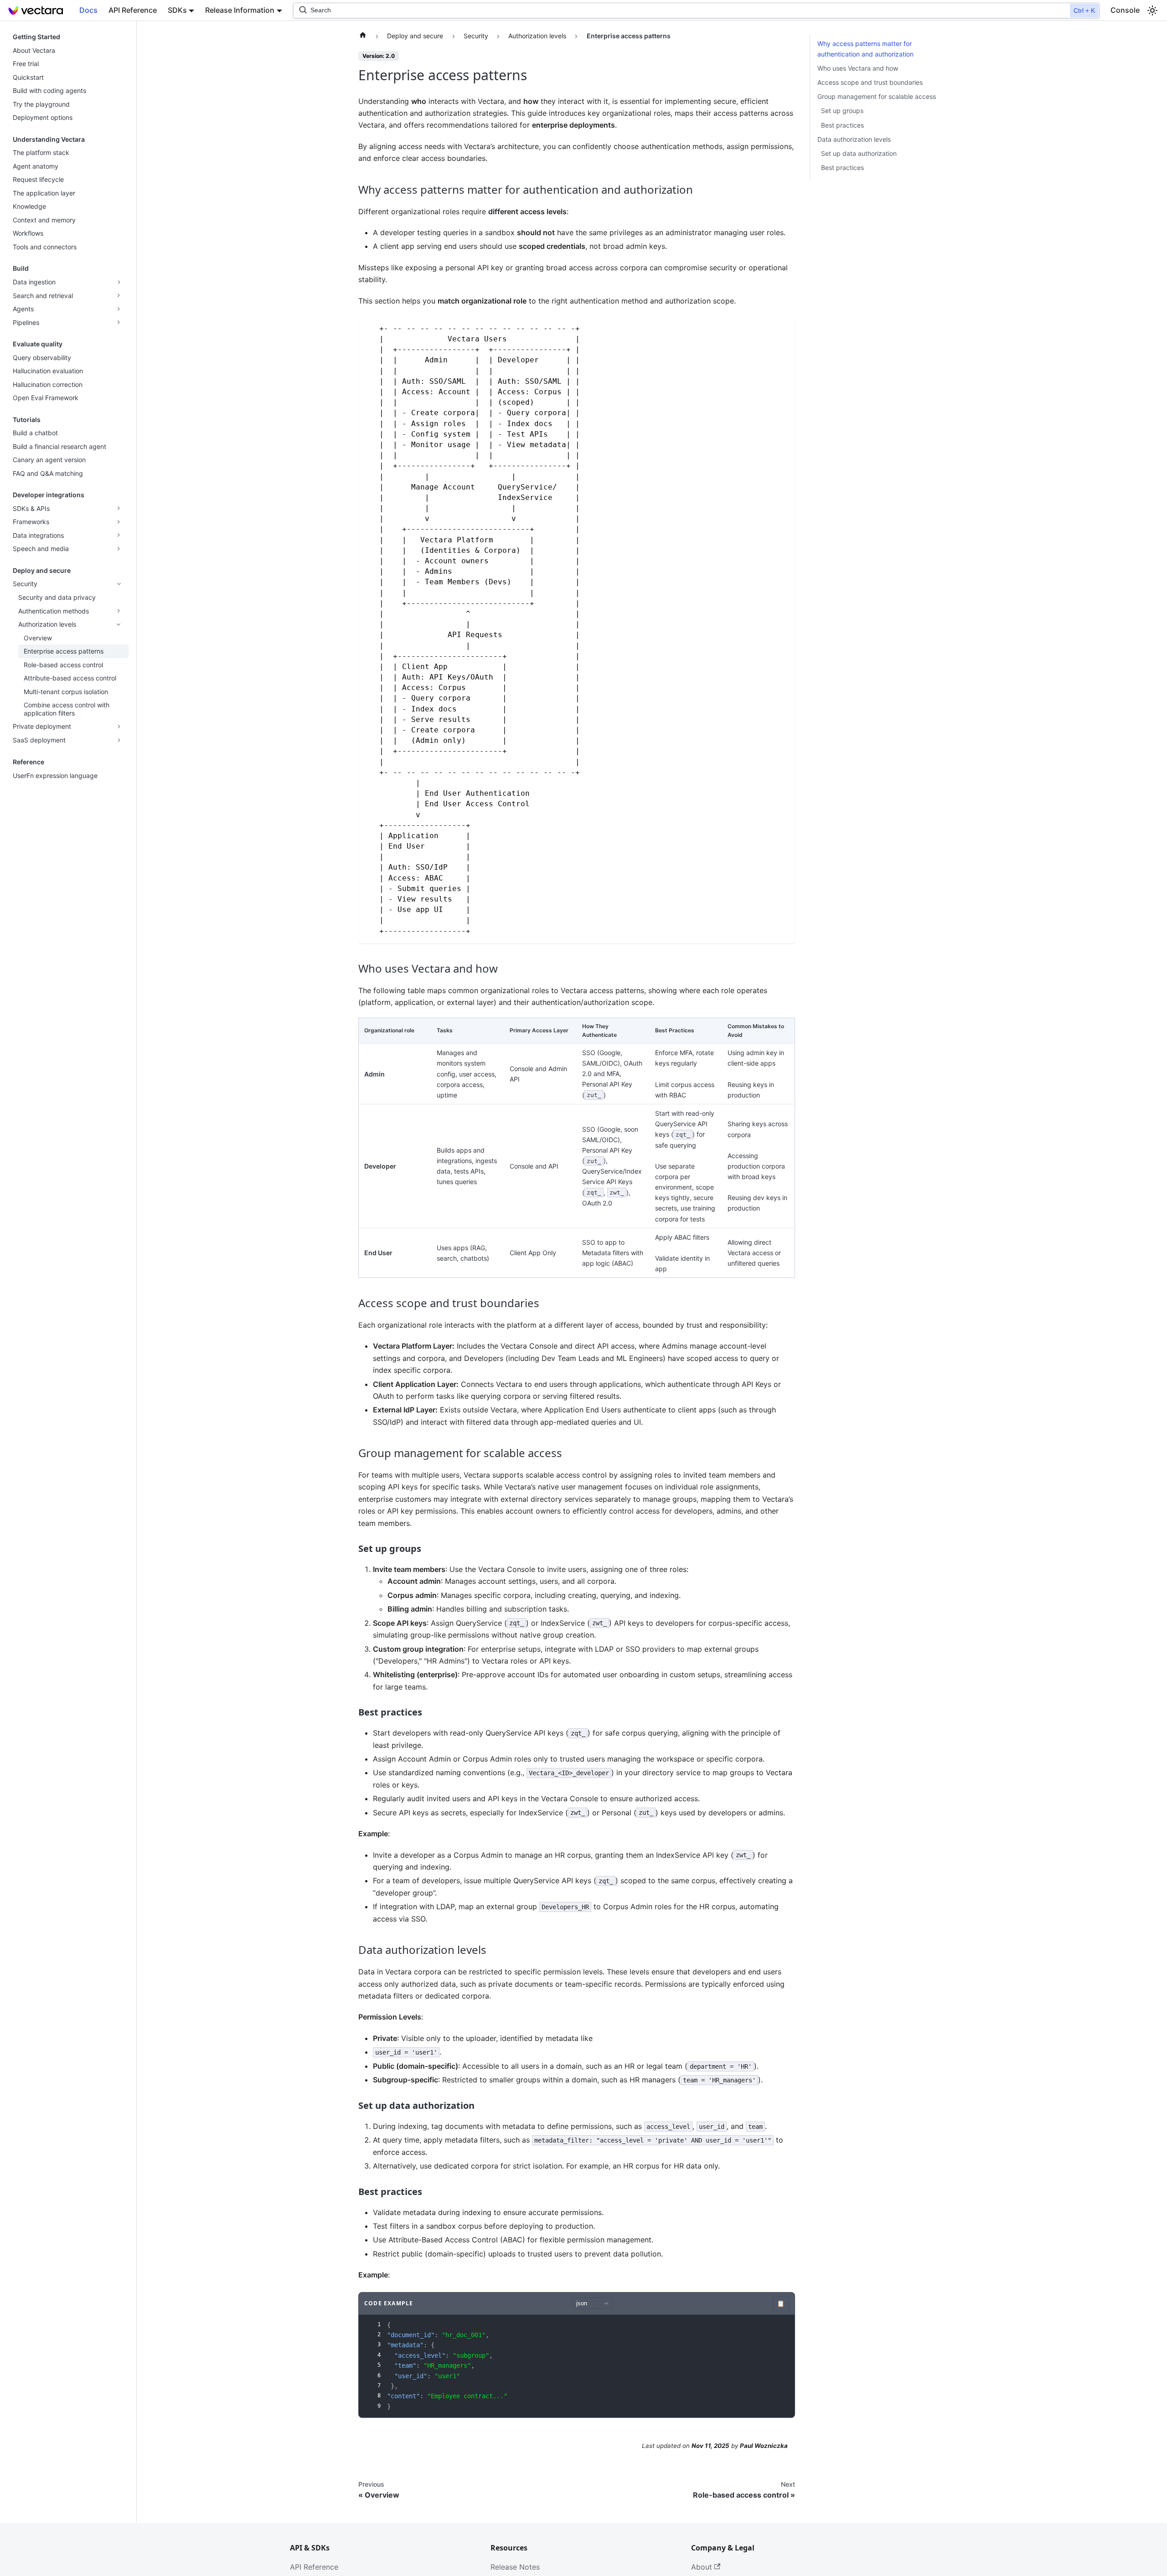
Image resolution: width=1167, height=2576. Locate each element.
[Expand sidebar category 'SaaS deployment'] (119, 740)
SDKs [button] (177, 10)
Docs (88, 10)
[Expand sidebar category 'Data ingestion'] (119, 282)
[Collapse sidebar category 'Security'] (119, 584)
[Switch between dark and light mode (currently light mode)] (1152, 10)
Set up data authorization (859, 153)
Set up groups (842, 111)
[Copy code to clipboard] (784, 327)
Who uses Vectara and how (858, 68)
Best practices (842, 125)
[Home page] (363, 36)
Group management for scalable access (877, 96)
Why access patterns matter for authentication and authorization (865, 49)
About (702, 2567)
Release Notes (515, 2567)
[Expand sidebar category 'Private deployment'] (119, 726)
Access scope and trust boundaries (870, 82)
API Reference (133, 10)
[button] (68, 296)
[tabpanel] (577, 2366)
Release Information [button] (240, 10)
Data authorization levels (854, 139)
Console (1125, 10)
